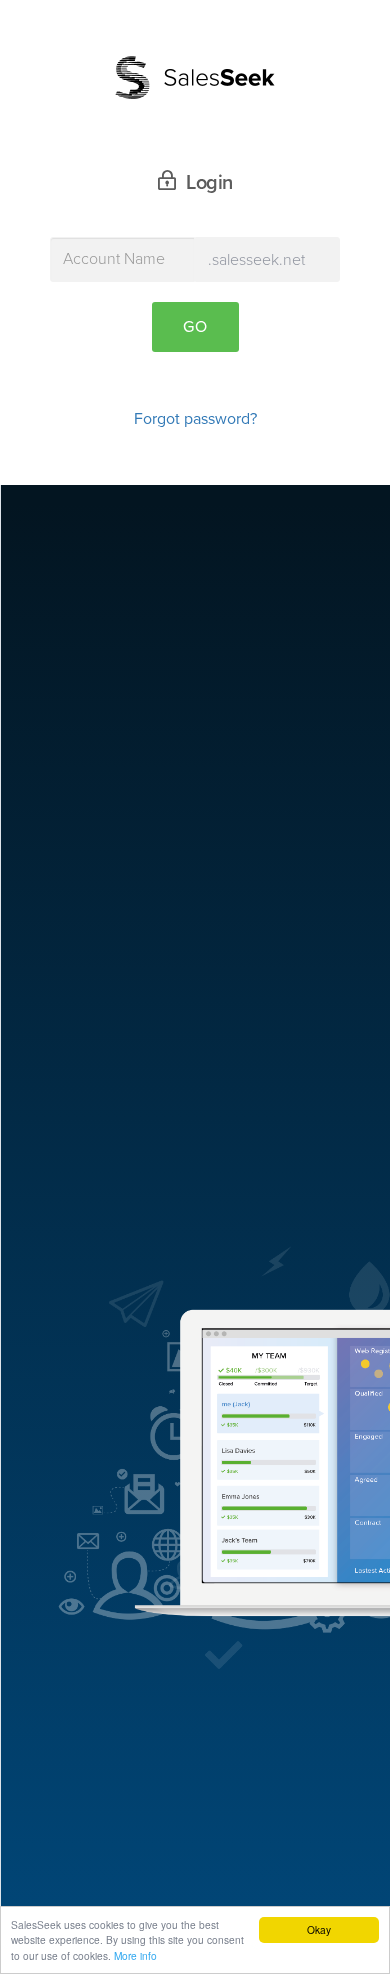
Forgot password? (195, 419)
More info (135, 1955)
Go (195, 327)
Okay (319, 1929)
